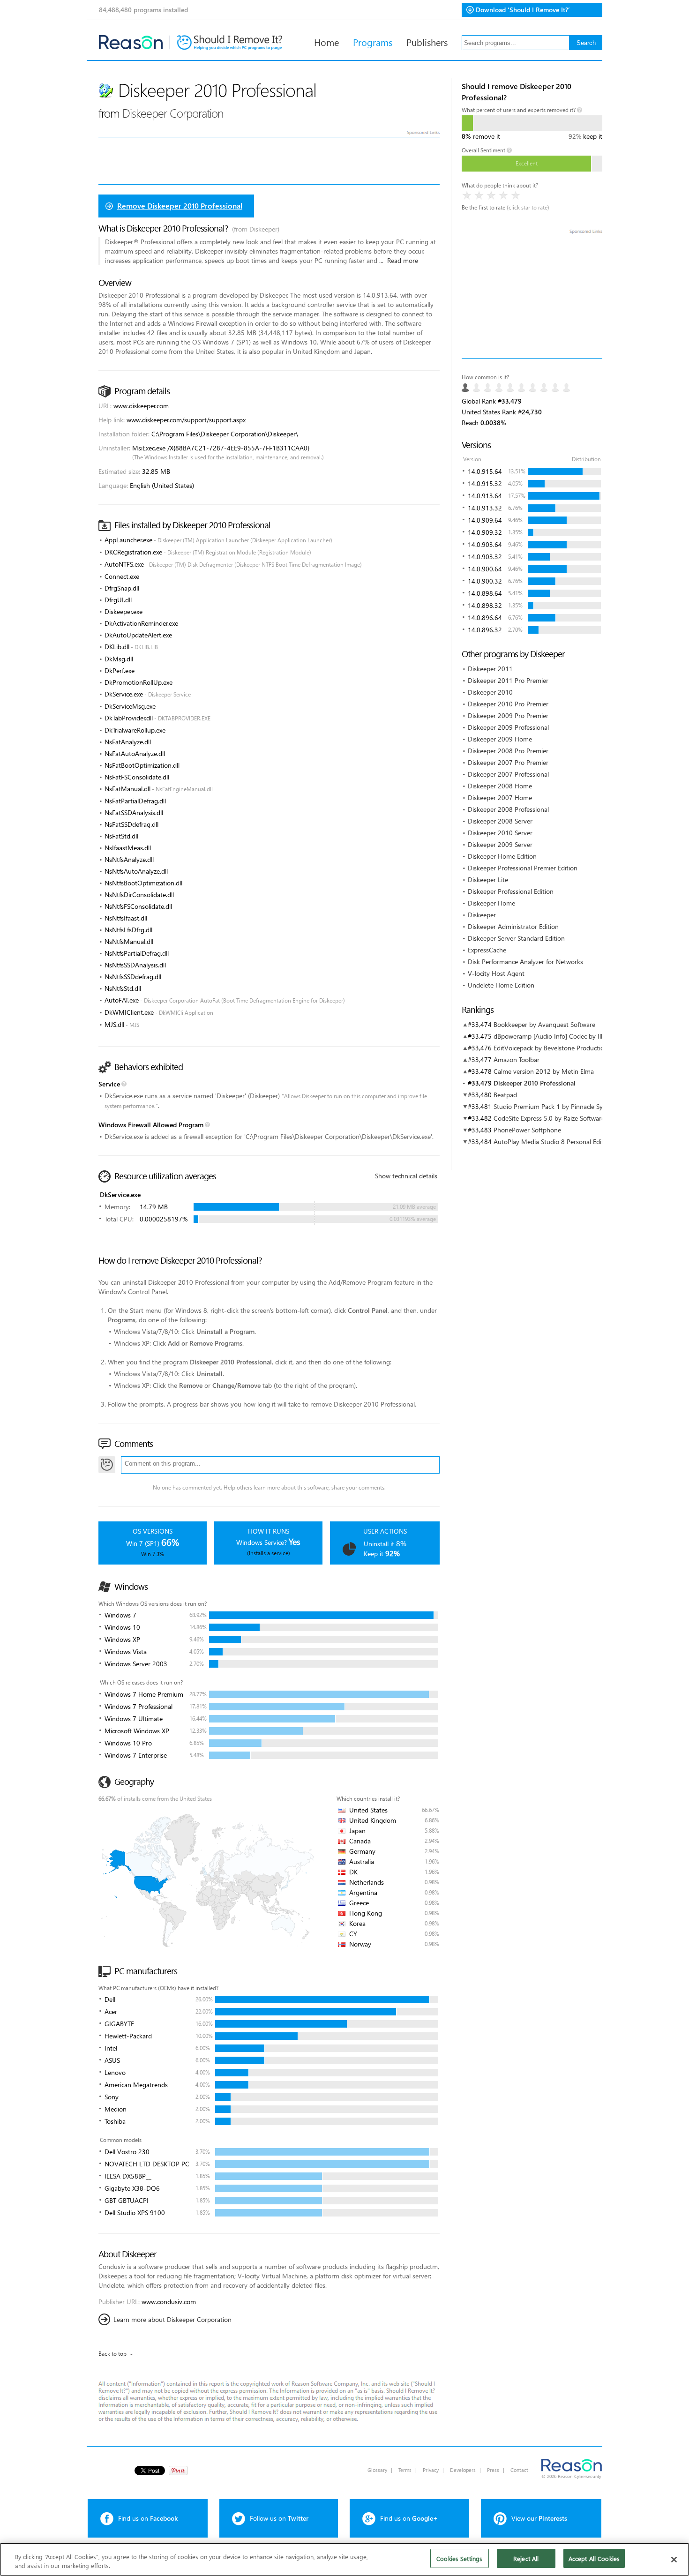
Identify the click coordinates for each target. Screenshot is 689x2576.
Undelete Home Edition (501, 985)
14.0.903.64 (485, 544)
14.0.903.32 (485, 557)
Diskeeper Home (491, 903)
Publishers (427, 42)
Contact (519, 2470)
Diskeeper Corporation (173, 113)
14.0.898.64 (485, 593)
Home (326, 42)
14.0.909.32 (485, 532)
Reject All (526, 2558)
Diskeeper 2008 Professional (508, 809)
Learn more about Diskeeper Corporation (172, 2319)
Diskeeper (482, 915)
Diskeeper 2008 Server (500, 821)
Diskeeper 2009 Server (500, 844)
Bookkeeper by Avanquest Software (544, 1024)
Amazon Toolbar (517, 1060)
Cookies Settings (459, 2558)
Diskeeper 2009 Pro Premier (508, 715)
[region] (344, 2559)
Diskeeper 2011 (490, 669)
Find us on (148, 2518)
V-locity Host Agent (496, 973)
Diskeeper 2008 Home (500, 786)
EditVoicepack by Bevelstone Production (551, 1048)
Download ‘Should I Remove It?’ (523, 10)
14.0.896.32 (485, 630)
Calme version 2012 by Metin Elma (544, 1071)
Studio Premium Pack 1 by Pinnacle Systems (557, 1106)
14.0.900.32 (485, 581)
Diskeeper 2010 (490, 692)
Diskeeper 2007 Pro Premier (508, 762)
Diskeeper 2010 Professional (535, 1083)
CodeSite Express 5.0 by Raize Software (549, 1118)
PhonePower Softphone (527, 1130)
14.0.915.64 (485, 471)
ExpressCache (487, 950)
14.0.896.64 (485, 618)
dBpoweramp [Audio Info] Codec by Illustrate (558, 1036)
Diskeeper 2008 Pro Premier (508, 751)
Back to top (112, 2354)
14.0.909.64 (485, 520)
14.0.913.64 (485, 496)
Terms (405, 2470)
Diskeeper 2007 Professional (508, 774)
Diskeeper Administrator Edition (513, 926)
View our (539, 2518)
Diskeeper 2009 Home (500, 739)
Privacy (431, 2470)
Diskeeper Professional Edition (511, 891)
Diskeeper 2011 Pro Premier (508, 680)
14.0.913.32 (485, 508)
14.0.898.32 (485, 605)
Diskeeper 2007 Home (500, 798)
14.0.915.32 (485, 483)
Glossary (377, 2470)
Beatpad (505, 1095)
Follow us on (279, 2518)
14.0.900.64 (485, 569)
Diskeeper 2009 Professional (508, 727)
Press (493, 2470)
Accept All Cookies (594, 2558)
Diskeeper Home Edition (502, 856)
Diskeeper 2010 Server (500, 833)
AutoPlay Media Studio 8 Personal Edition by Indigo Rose (575, 1142)
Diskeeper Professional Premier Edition (523, 868)
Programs (373, 42)
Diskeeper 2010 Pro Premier (508, 704)
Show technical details (406, 1176)
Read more (403, 260)
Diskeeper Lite (488, 880)
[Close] (674, 2560)
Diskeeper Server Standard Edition (516, 938)
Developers (463, 2470)
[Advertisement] (532, 297)
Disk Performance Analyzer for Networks (525, 962)
